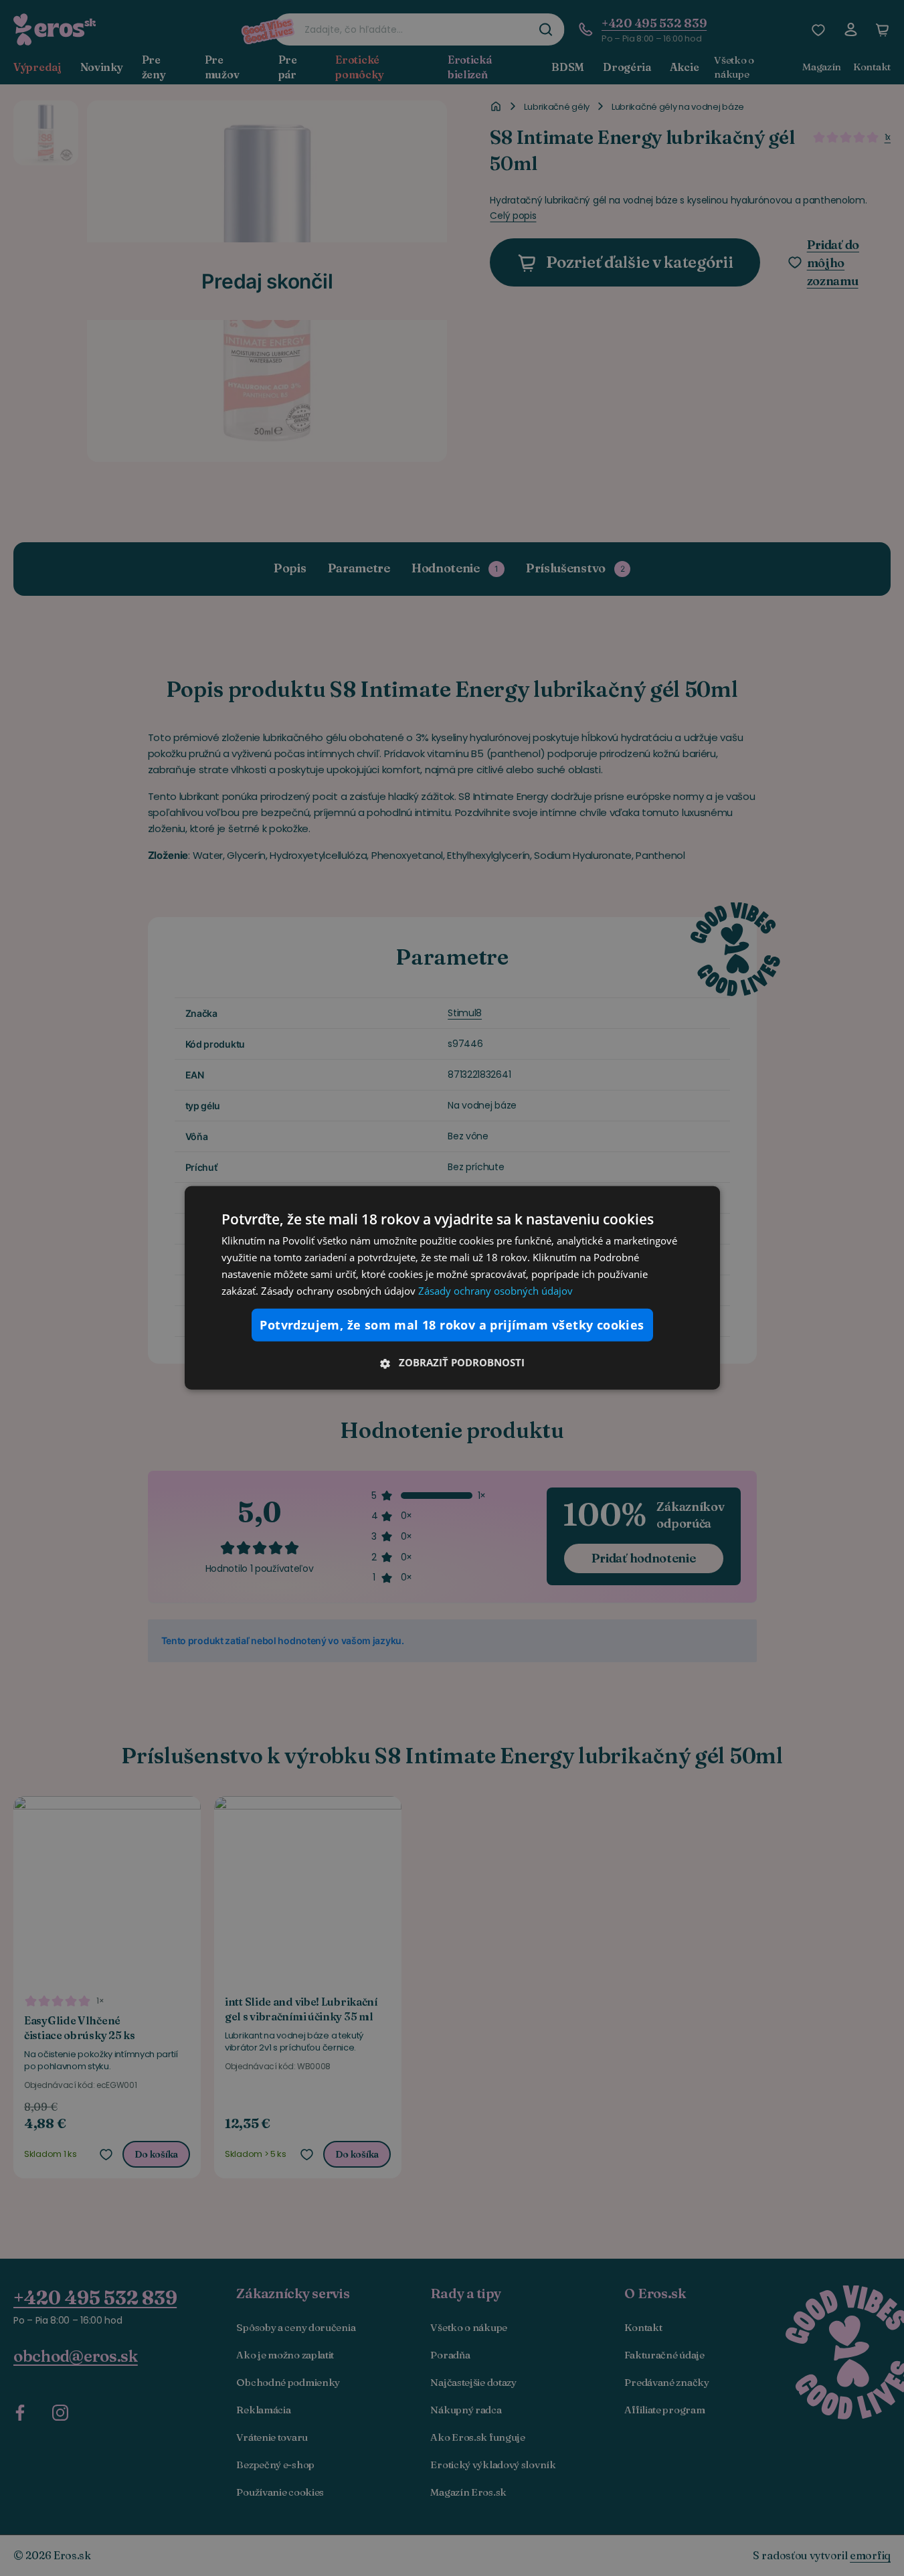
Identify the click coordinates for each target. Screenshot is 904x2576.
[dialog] (452, 1288)
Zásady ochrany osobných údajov (495, 1290)
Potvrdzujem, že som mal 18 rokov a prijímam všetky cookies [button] (452, 1325)
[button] (452, 1362)
